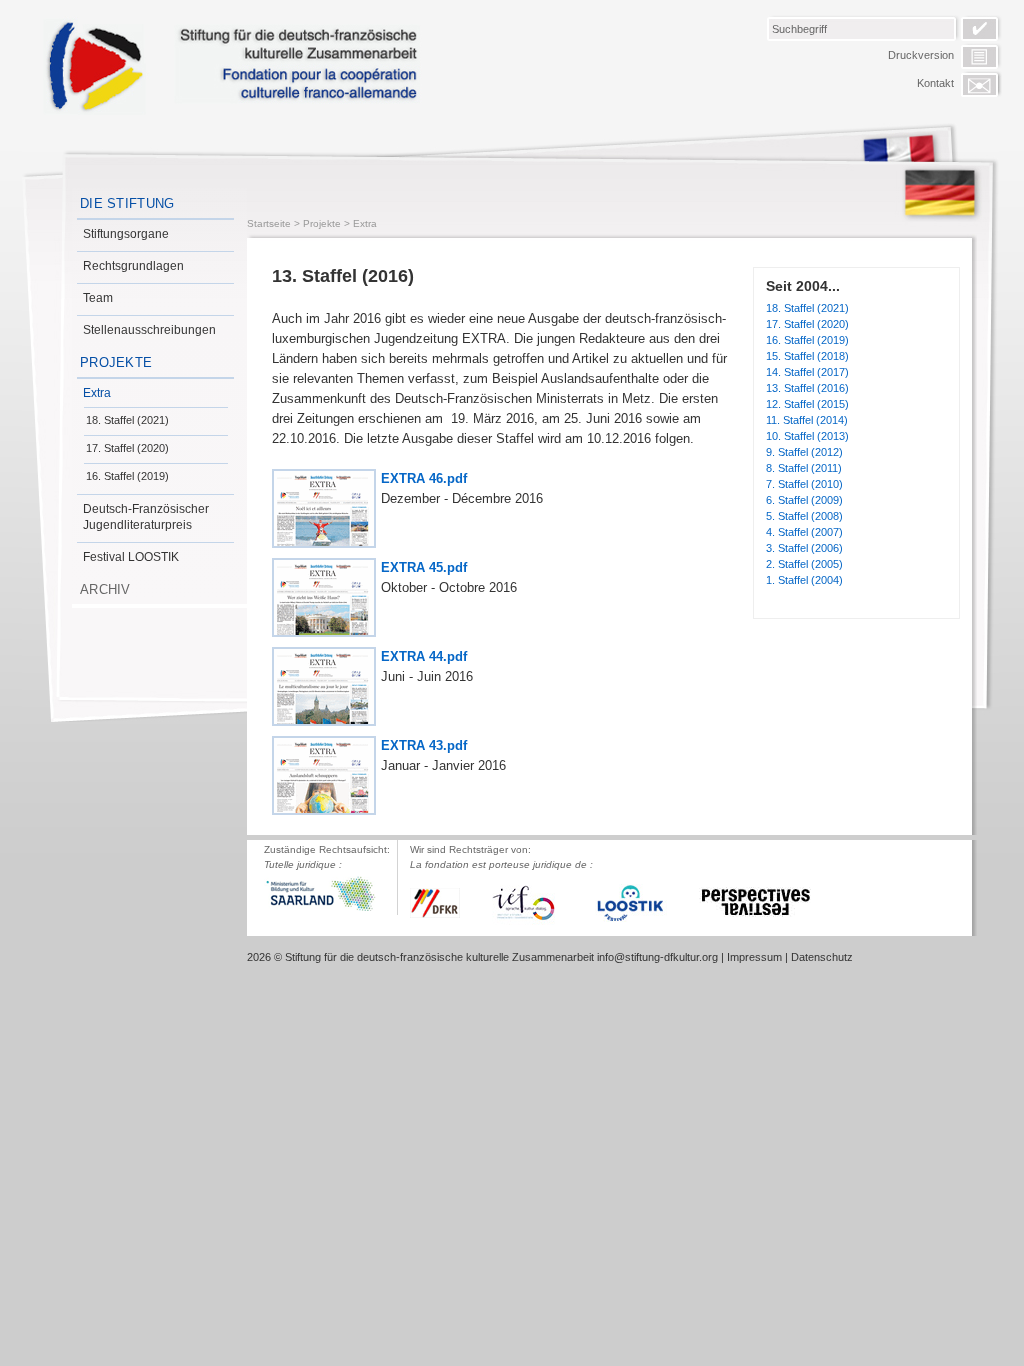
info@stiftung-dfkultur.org (657, 957)
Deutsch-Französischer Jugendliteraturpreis (146, 517)
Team (98, 298)
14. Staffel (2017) (807, 372)
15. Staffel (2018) (807, 356)
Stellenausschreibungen (149, 330)
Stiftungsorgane (126, 234)
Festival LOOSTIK (131, 557)
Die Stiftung (127, 203)
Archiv (105, 589)
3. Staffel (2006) (804, 548)
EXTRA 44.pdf (424, 656)
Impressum (754, 957)
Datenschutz (822, 957)
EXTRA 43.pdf (424, 745)
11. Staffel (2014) (807, 420)
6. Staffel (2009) (804, 500)
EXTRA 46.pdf (424, 478)
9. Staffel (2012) (804, 452)
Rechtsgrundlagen (133, 266)
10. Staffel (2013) (807, 436)
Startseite (269, 223)
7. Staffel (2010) (804, 484)
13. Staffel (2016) (807, 388)
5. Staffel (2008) (804, 516)
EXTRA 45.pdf (424, 567)
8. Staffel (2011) (804, 468)
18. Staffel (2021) (127, 420)
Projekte (116, 362)
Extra (97, 393)
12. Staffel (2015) (807, 404)
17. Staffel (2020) (127, 448)
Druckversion (921, 55)
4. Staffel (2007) (804, 532)
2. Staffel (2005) (804, 564)
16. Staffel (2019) (127, 476)
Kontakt (935, 83)
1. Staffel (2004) (804, 580)
